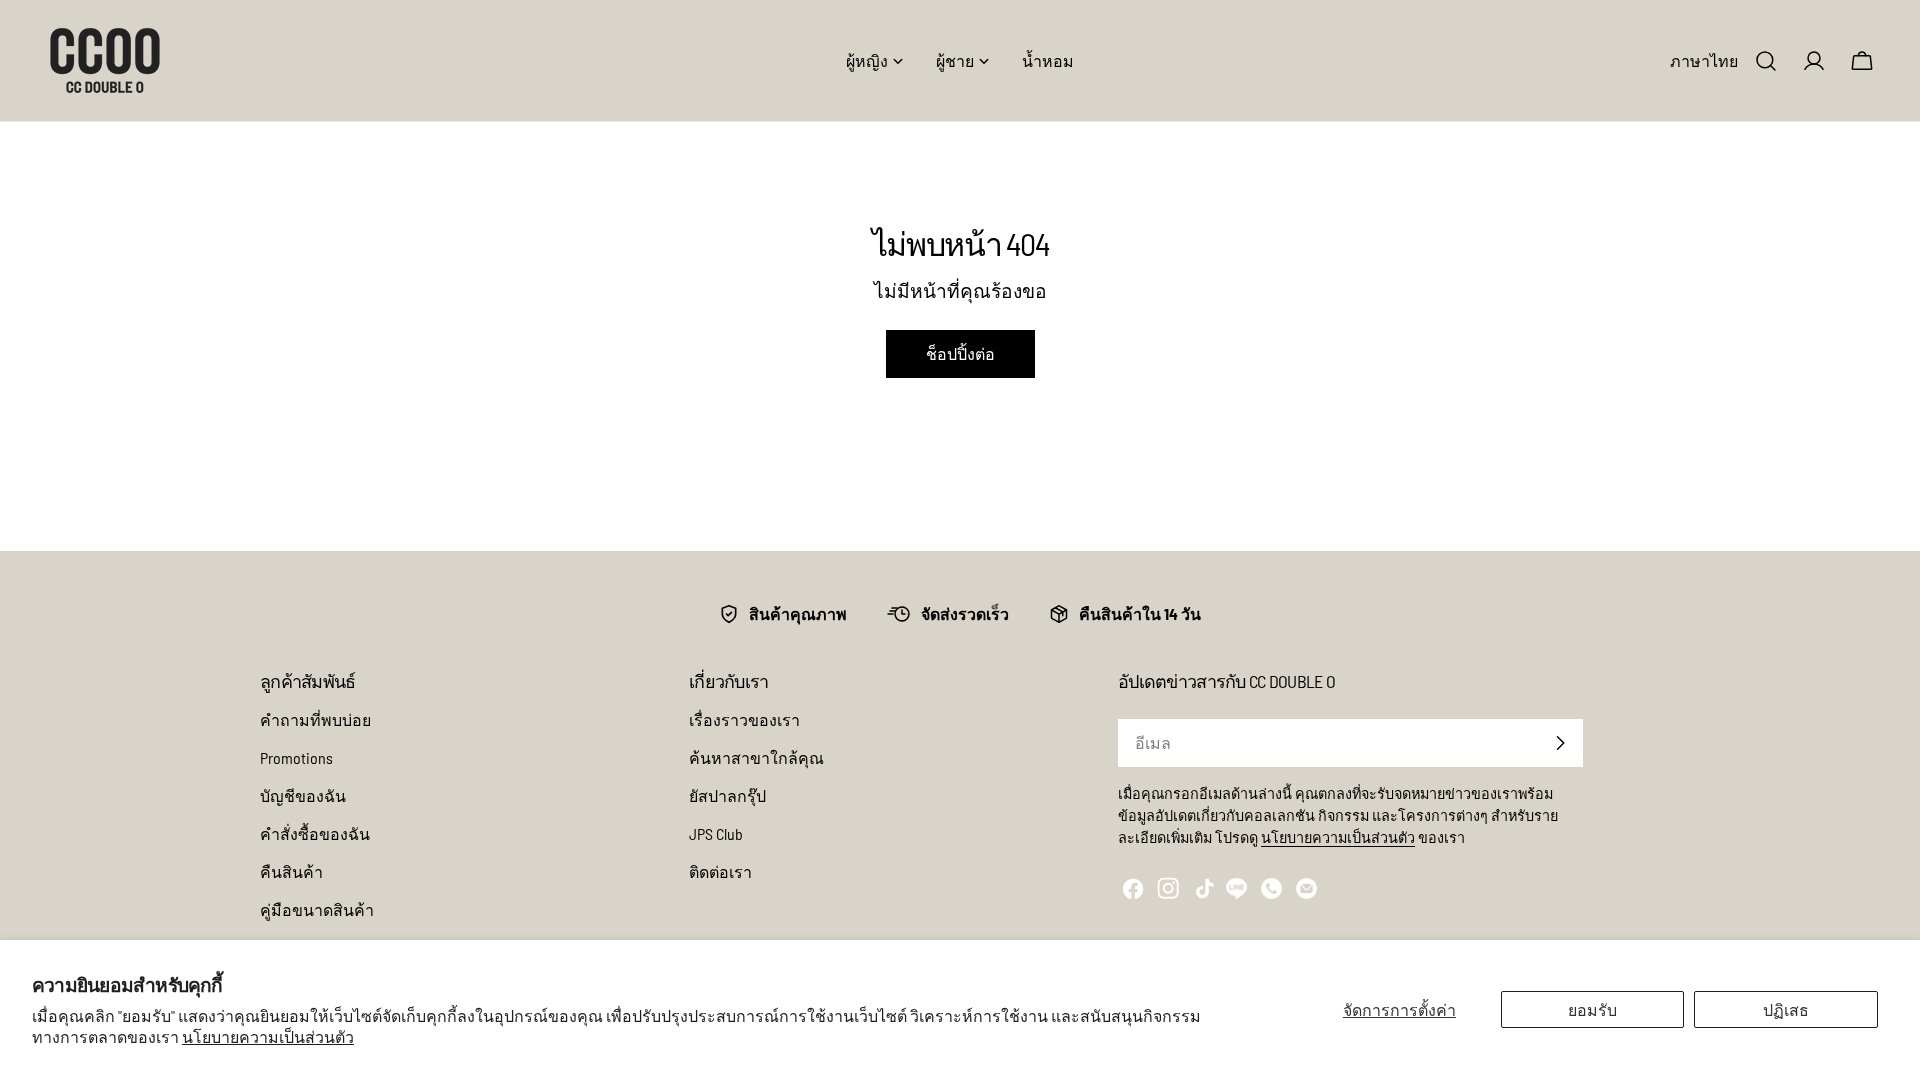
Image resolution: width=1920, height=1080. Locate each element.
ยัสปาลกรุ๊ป (727, 795)
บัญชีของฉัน (303, 795)
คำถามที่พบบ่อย (315, 719)
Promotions (296, 757)
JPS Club (716, 833)
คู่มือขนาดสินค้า (317, 909)
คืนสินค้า (291, 871)
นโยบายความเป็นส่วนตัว (268, 1036)
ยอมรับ (1592, 1009)
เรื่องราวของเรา (744, 719)
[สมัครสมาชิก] (1560, 743)
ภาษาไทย (1704, 60)
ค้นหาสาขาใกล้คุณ (756, 757)
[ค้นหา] (1766, 61)
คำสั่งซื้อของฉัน (315, 833)
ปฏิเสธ (1786, 1009)
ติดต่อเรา (720, 871)
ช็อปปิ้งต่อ (960, 353)
